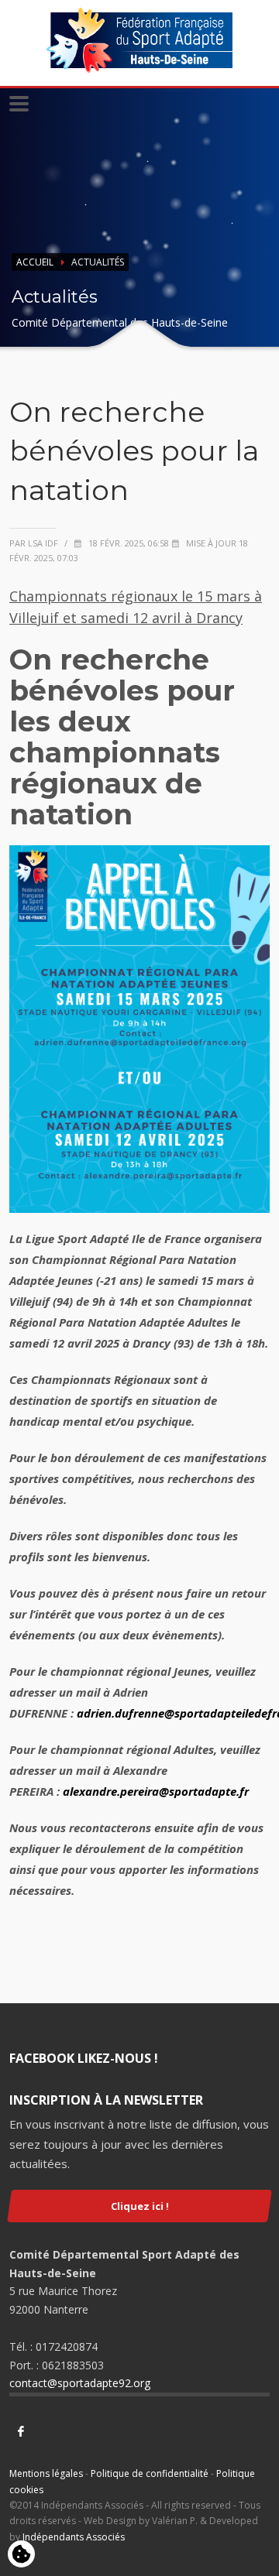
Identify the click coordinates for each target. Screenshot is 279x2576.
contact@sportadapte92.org (80, 2383)
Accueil (35, 262)
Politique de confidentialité (150, 2473)
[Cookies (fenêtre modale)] (21, 2555)
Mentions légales (46, 2473)
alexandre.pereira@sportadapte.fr (156, 1791)
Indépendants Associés (74, 2537)
